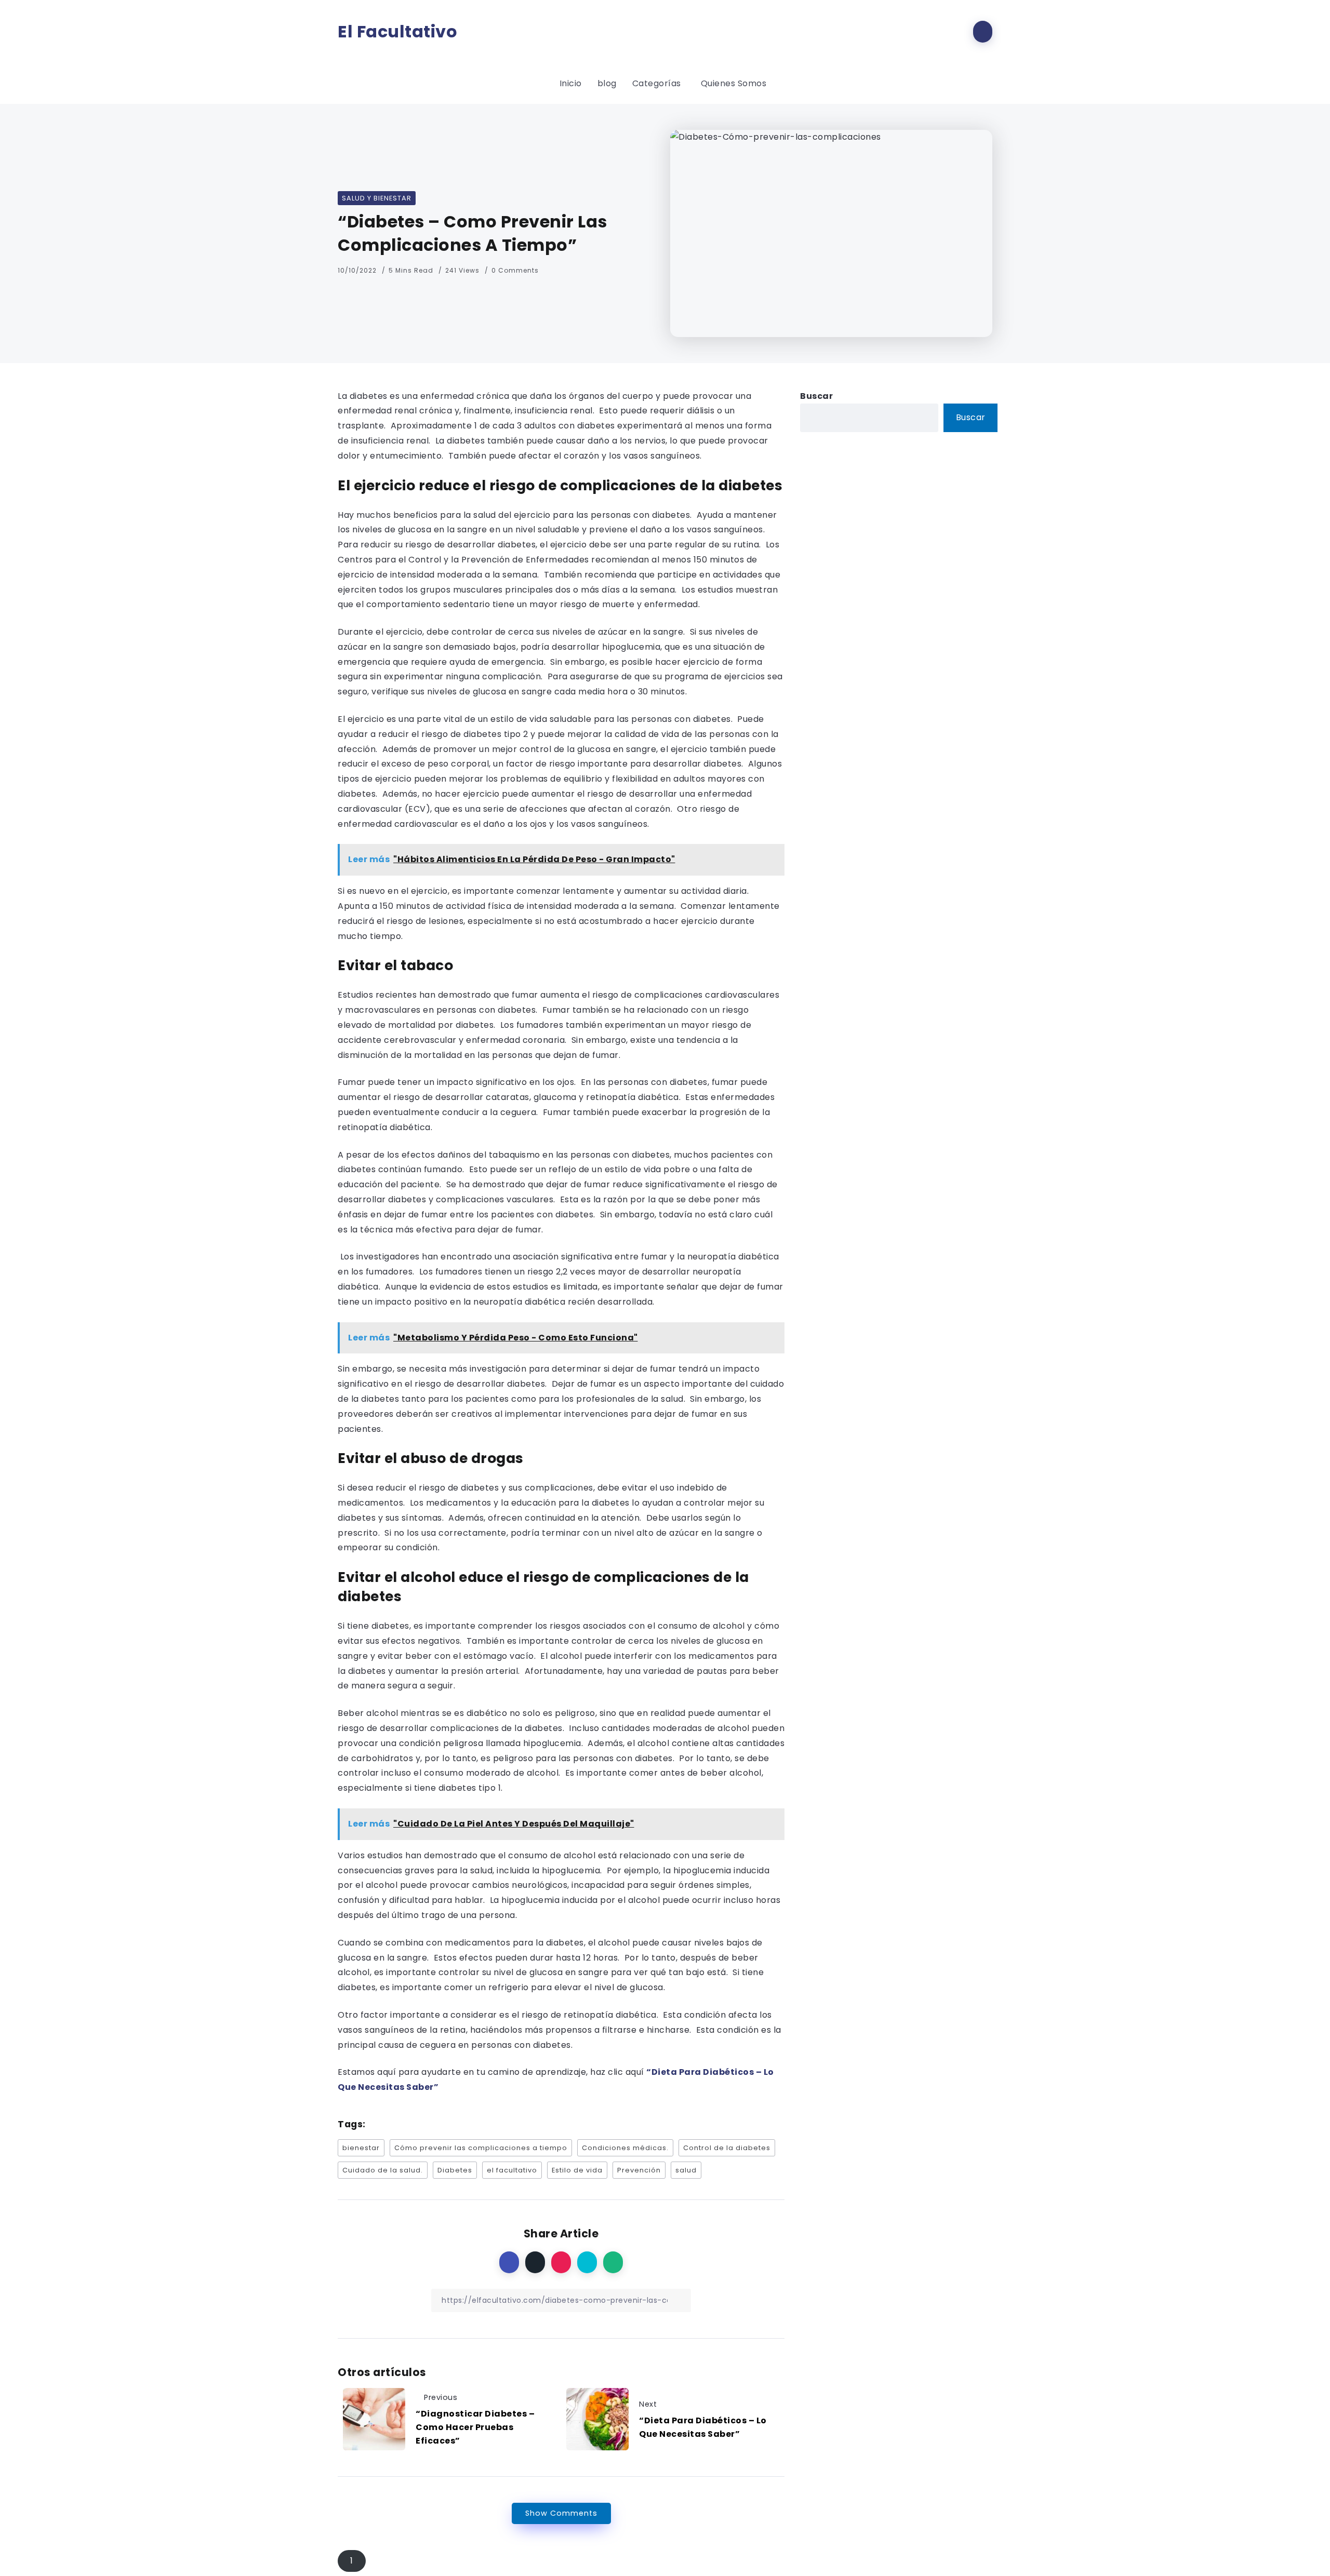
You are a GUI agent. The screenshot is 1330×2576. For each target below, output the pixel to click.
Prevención (639, 2170)
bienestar (361, 2148)
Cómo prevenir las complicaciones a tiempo (481, 2148)
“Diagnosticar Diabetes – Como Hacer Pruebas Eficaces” (475, 2427)
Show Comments (561, 2513)
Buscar (816, 396)
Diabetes (455, 2170)
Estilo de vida (577, 2170)
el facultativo (512, 2170)
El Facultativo (397, 32)
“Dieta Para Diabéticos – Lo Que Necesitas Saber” (703, 2427)
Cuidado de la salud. (383, 2170)
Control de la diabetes (727, 2148)
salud (686, 2170)
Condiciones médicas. (625, 2148)
